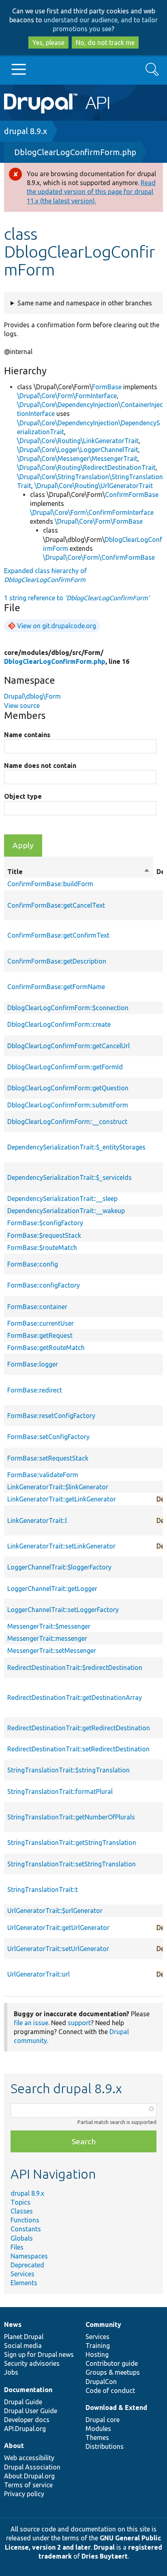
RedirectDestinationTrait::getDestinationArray (75, 1697)
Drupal (104, 2547)
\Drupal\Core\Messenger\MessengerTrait (77, 458)
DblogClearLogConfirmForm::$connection (68, 1008)
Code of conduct (110, 2390)
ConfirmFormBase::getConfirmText (58, 935)
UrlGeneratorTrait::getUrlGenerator (58, 1928)
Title (79, 872)
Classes (22, 2211)
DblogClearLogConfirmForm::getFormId (65, 1067)
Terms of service (28, 2485)
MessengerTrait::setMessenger (52, 1651)
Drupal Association (32, 2467)
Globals (22, 2238)
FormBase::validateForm (43, 1475)
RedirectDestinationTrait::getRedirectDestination (79, 1728)
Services (22, 2274)
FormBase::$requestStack (44, 1235)
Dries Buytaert (105, 2556)
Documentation (28, 2390)
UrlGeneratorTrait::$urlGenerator (55, 1911)
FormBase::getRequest (40, 1335)
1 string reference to (77, 598)
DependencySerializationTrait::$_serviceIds (70, 1177)
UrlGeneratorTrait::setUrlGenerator (58, 1949)
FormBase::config (33, 1264)
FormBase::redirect (35, 1390)
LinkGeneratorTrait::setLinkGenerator (61, 1546)
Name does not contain (40, 766)
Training (98, 2346)
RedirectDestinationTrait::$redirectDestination (75, 1668)
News (13, 2324)
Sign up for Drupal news (39, 2354)
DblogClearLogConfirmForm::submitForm (68, 1105)
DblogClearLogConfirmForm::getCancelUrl (69, 1046)
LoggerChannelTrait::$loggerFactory (59, 1567)
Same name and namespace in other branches (85, 303)
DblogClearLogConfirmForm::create (59, 1024)
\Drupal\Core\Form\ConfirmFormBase (99, 557)
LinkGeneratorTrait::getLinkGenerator (62, 1499)
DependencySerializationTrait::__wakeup (66, 1211)
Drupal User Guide (31, 2411)
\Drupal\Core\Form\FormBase (99, 521)
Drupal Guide (23, 2402)
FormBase (107, 387)
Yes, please (48, 43)
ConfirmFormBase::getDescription (57, 961)
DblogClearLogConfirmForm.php (75, 152)
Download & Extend (116, 2408)
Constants (26, 2229)
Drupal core (103, 2420)
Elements (24, 2283)
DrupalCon (101, 2382)
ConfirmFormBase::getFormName (56, 987)
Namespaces (29, 2256)
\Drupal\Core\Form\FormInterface (67, 396)
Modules (98, 2429)
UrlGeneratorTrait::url (39, 1974)
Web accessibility (29, 2458)
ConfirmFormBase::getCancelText (56, 905)
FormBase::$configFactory (45, 1223)
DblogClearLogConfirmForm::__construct (67, 1122)
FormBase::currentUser (41, 1323)
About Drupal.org (29, 2476)
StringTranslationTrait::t (43, 1889)
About (14, 2446)
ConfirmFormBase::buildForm (50, 884)
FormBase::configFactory (44, 1285)
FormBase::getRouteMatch (46, 1348)
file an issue (31, 2023)
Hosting (97, 2354)
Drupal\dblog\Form (32, 696)
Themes (97, 2437)
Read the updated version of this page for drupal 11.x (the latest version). (91, 192)
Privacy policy (24, 2494)
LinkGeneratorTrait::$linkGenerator (58, 1487)
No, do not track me (105, 43)
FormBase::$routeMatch (42, 1247)
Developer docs (27, 2420)
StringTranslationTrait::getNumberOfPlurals (71, 1817)
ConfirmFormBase (132, 495)
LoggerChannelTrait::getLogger (52, 1589)
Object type (23, 796)
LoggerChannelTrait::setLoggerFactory (63, 1610)
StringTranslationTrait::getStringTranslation (72, 1842)
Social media (23, 2346)
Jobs (11, 2372)
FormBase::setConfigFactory (48, 1437)
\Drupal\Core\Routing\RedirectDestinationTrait (86, 467)
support (79, 2023)
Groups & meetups (113, 2372)
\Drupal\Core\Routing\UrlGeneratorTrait (94, 486)
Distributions (105, 2446)
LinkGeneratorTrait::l (37, 1520)
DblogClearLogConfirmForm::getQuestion (68, 1088)
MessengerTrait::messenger (47, 1638)
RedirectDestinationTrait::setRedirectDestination (78, 1749)
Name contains (27, 735)
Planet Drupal (24, 2337)
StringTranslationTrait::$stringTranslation (69, 1770)
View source (22, 706)
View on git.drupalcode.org (57, 626)
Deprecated (27, 2265)
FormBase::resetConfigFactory (51, 1416)
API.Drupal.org (25, 2429)
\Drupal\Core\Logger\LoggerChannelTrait (78, 450)
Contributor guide (112, 2363)
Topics (20, 2202)
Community (103, 2324)
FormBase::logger (33, 1364)
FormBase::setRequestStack (48, 1458)
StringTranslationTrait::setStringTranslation (72, 1864)
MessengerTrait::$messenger (49, 1626)
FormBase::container (37, 1307)
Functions (25, 2220)
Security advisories (32, 2363)
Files (17, 2247)
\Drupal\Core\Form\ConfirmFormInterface (92, 512)
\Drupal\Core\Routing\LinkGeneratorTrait (78, 441)
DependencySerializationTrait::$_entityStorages (76, 1147)
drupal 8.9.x (26, 131)
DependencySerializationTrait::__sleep (62, 1198)
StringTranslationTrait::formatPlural (60, 1791)
